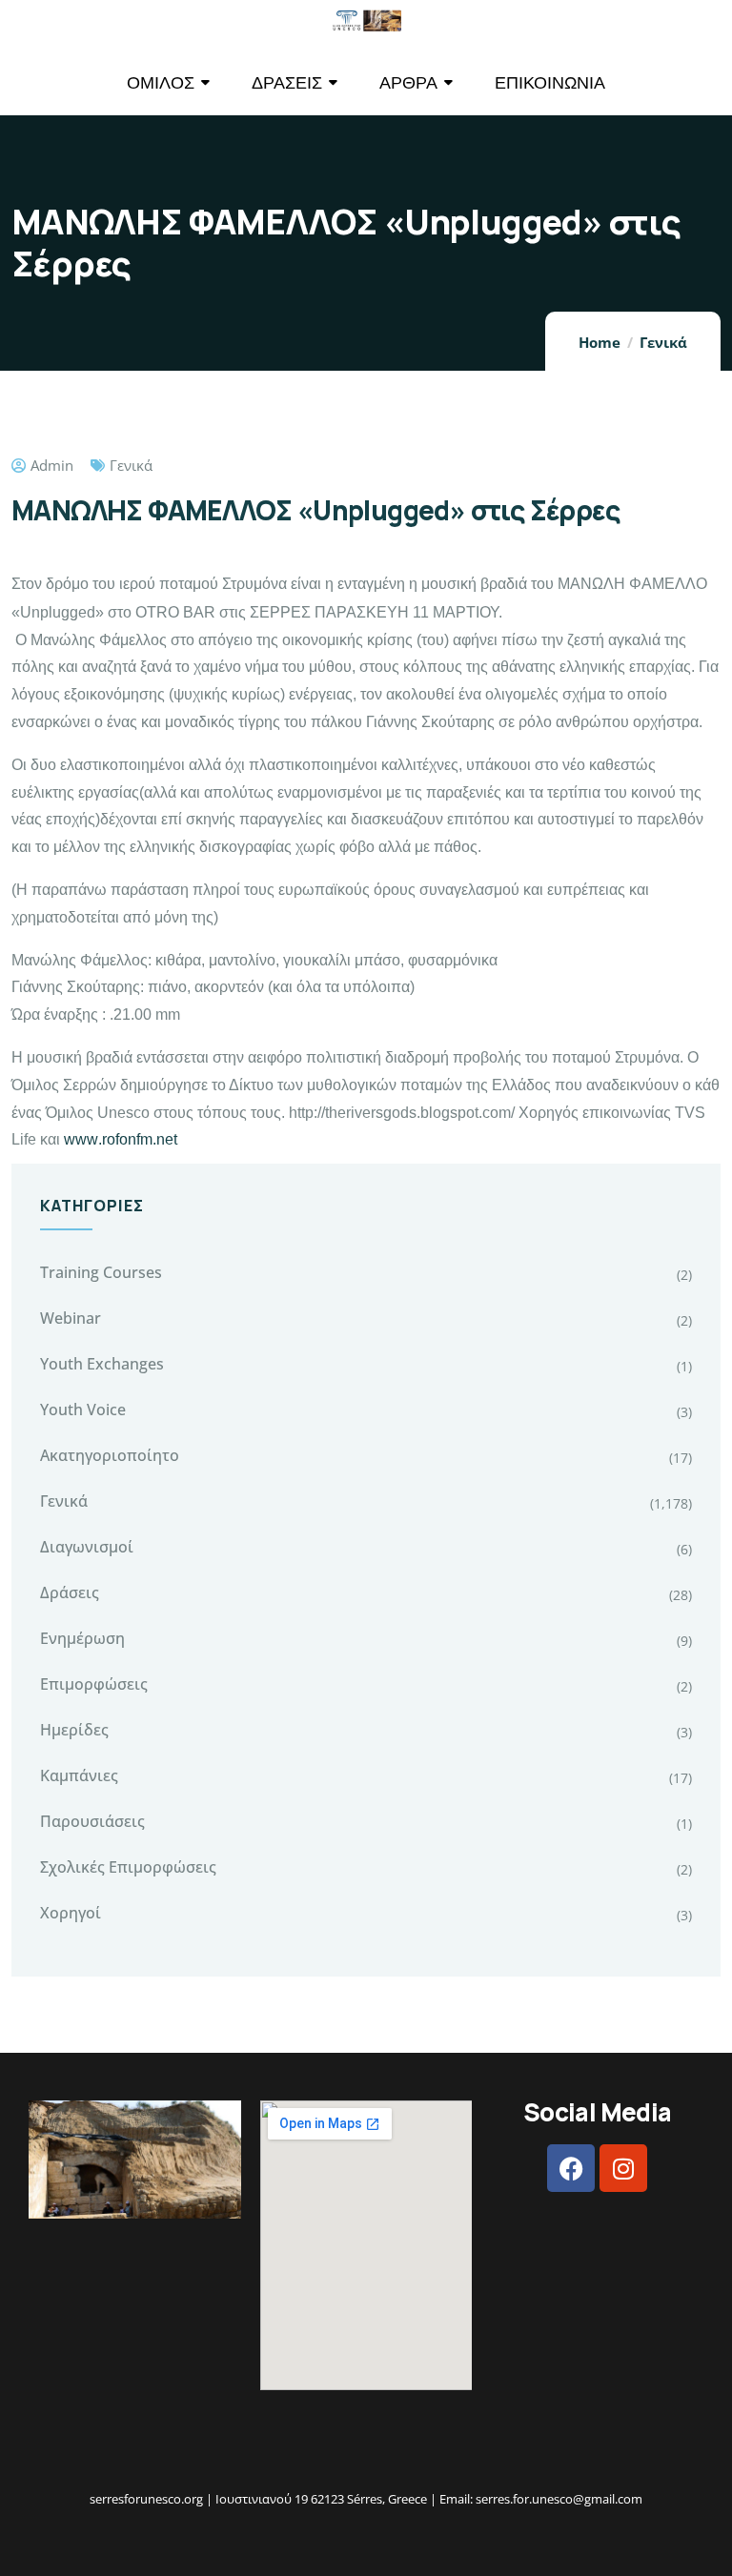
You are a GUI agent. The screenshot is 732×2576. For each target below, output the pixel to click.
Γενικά (663, 342)
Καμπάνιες (79, 1775)
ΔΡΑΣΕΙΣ (287, 82)
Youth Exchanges (102, 1364)
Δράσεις (70, 1592)
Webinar (71, 1318)
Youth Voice (83, 1410)
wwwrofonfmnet (121, 1139)
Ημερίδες (74, 1730)
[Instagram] (623, 2168)
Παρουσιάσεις (92, 1821)
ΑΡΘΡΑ (408, 82)
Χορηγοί (71, 1913)
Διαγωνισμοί (87, 1547)
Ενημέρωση (82, 1638)
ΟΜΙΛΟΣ (161, 82)
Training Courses (101, 1272)
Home (600, 342)
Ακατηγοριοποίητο (110, 1455)
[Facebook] (571, 2168)
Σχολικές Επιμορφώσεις (128, 1867)
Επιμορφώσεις (94, 1684)
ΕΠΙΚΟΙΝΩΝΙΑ (550, 82)
